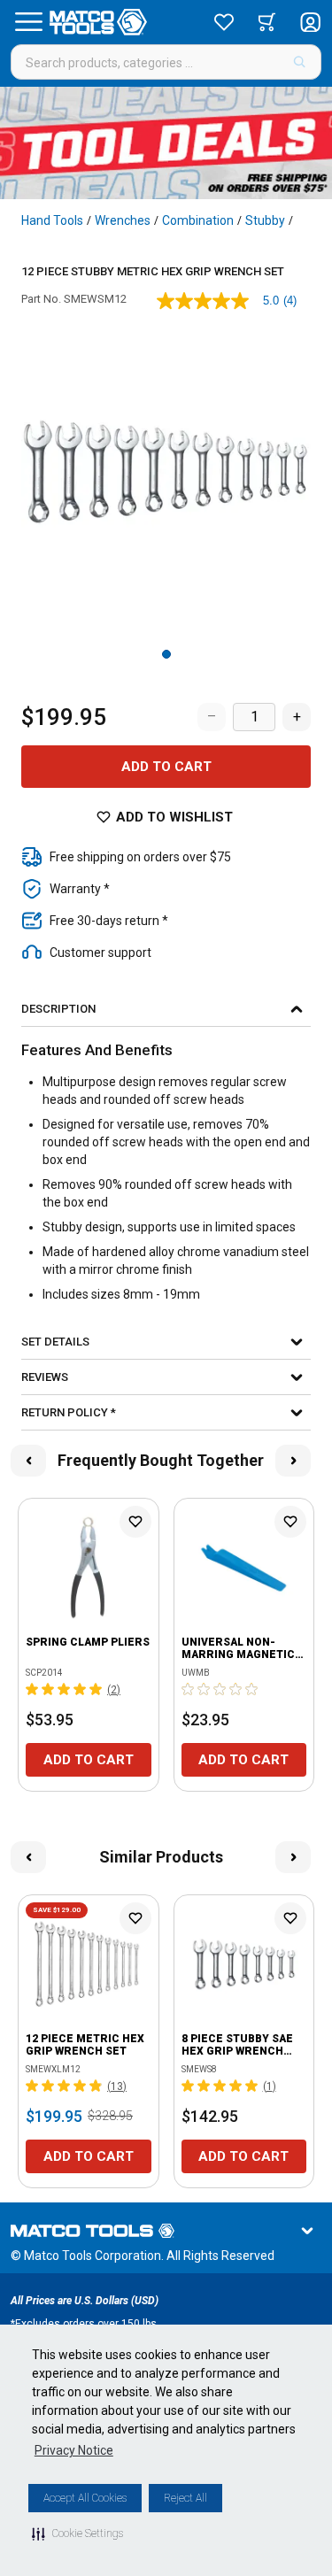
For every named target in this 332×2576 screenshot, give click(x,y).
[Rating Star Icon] (33, 1689)
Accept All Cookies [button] (85, 2498)
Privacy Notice (74, 2450)
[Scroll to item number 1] (166, 654)
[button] (77, 2534)
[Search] (300, 62)
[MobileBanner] (166, 143)
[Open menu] (28, 22)
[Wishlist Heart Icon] (135, 1522)
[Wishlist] (224, 22)
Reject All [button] (185, 2498)
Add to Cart (166, 767)
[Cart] (267, 22)
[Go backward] (28, 1461)
